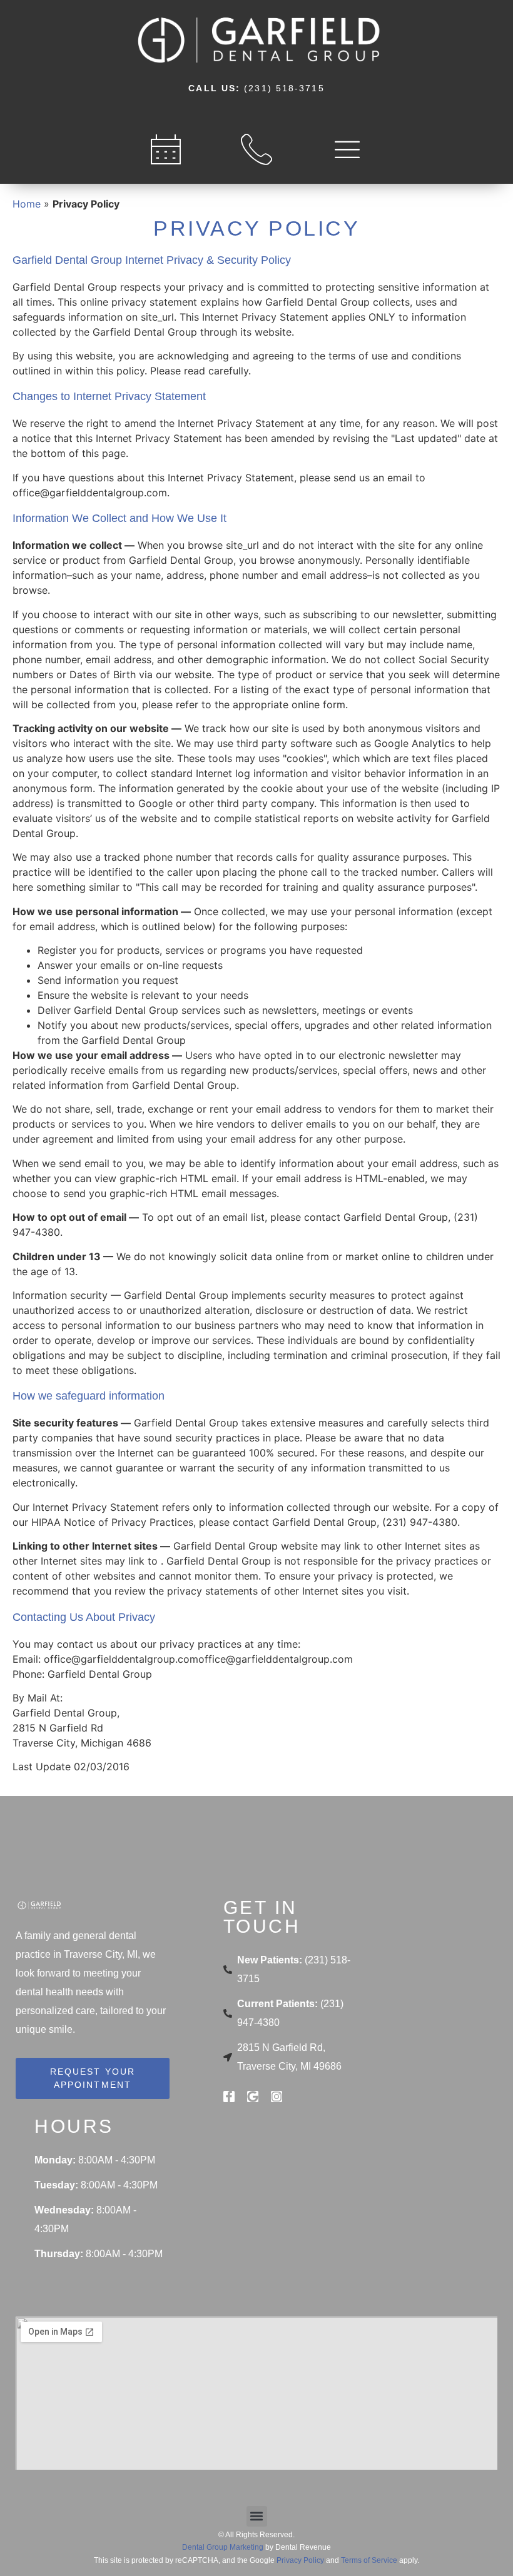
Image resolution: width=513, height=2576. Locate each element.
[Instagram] (277, 2097)
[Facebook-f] (229, 2097)
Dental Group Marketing (223, 2547)
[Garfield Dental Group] (256, 34)
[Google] (253, 2097)
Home (27, 204)
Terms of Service (369, 2560)
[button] (257, 2516)
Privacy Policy (300, 2560)
